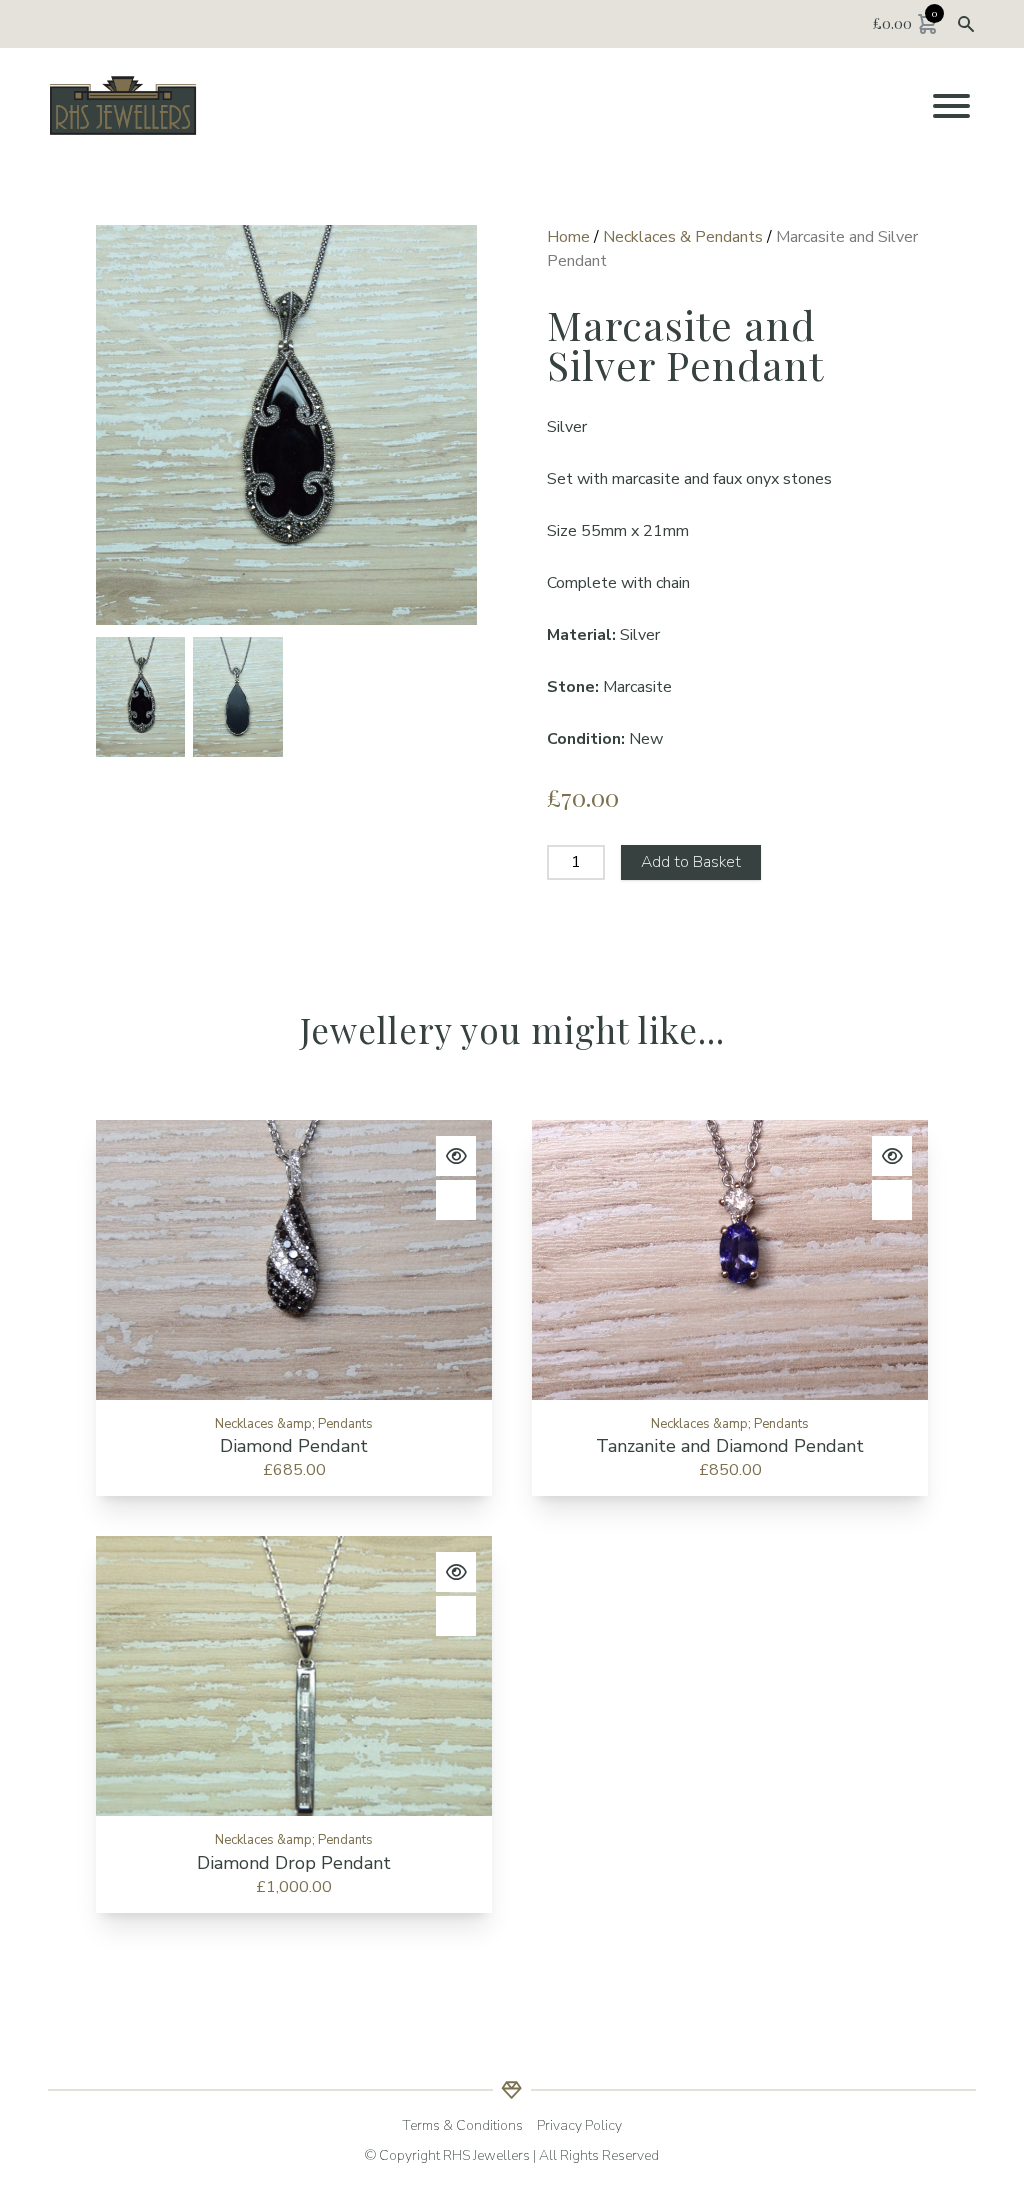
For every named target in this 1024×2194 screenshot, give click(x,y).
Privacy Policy (579, 2125)
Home (568, 237)
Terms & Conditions (462, 2125)
